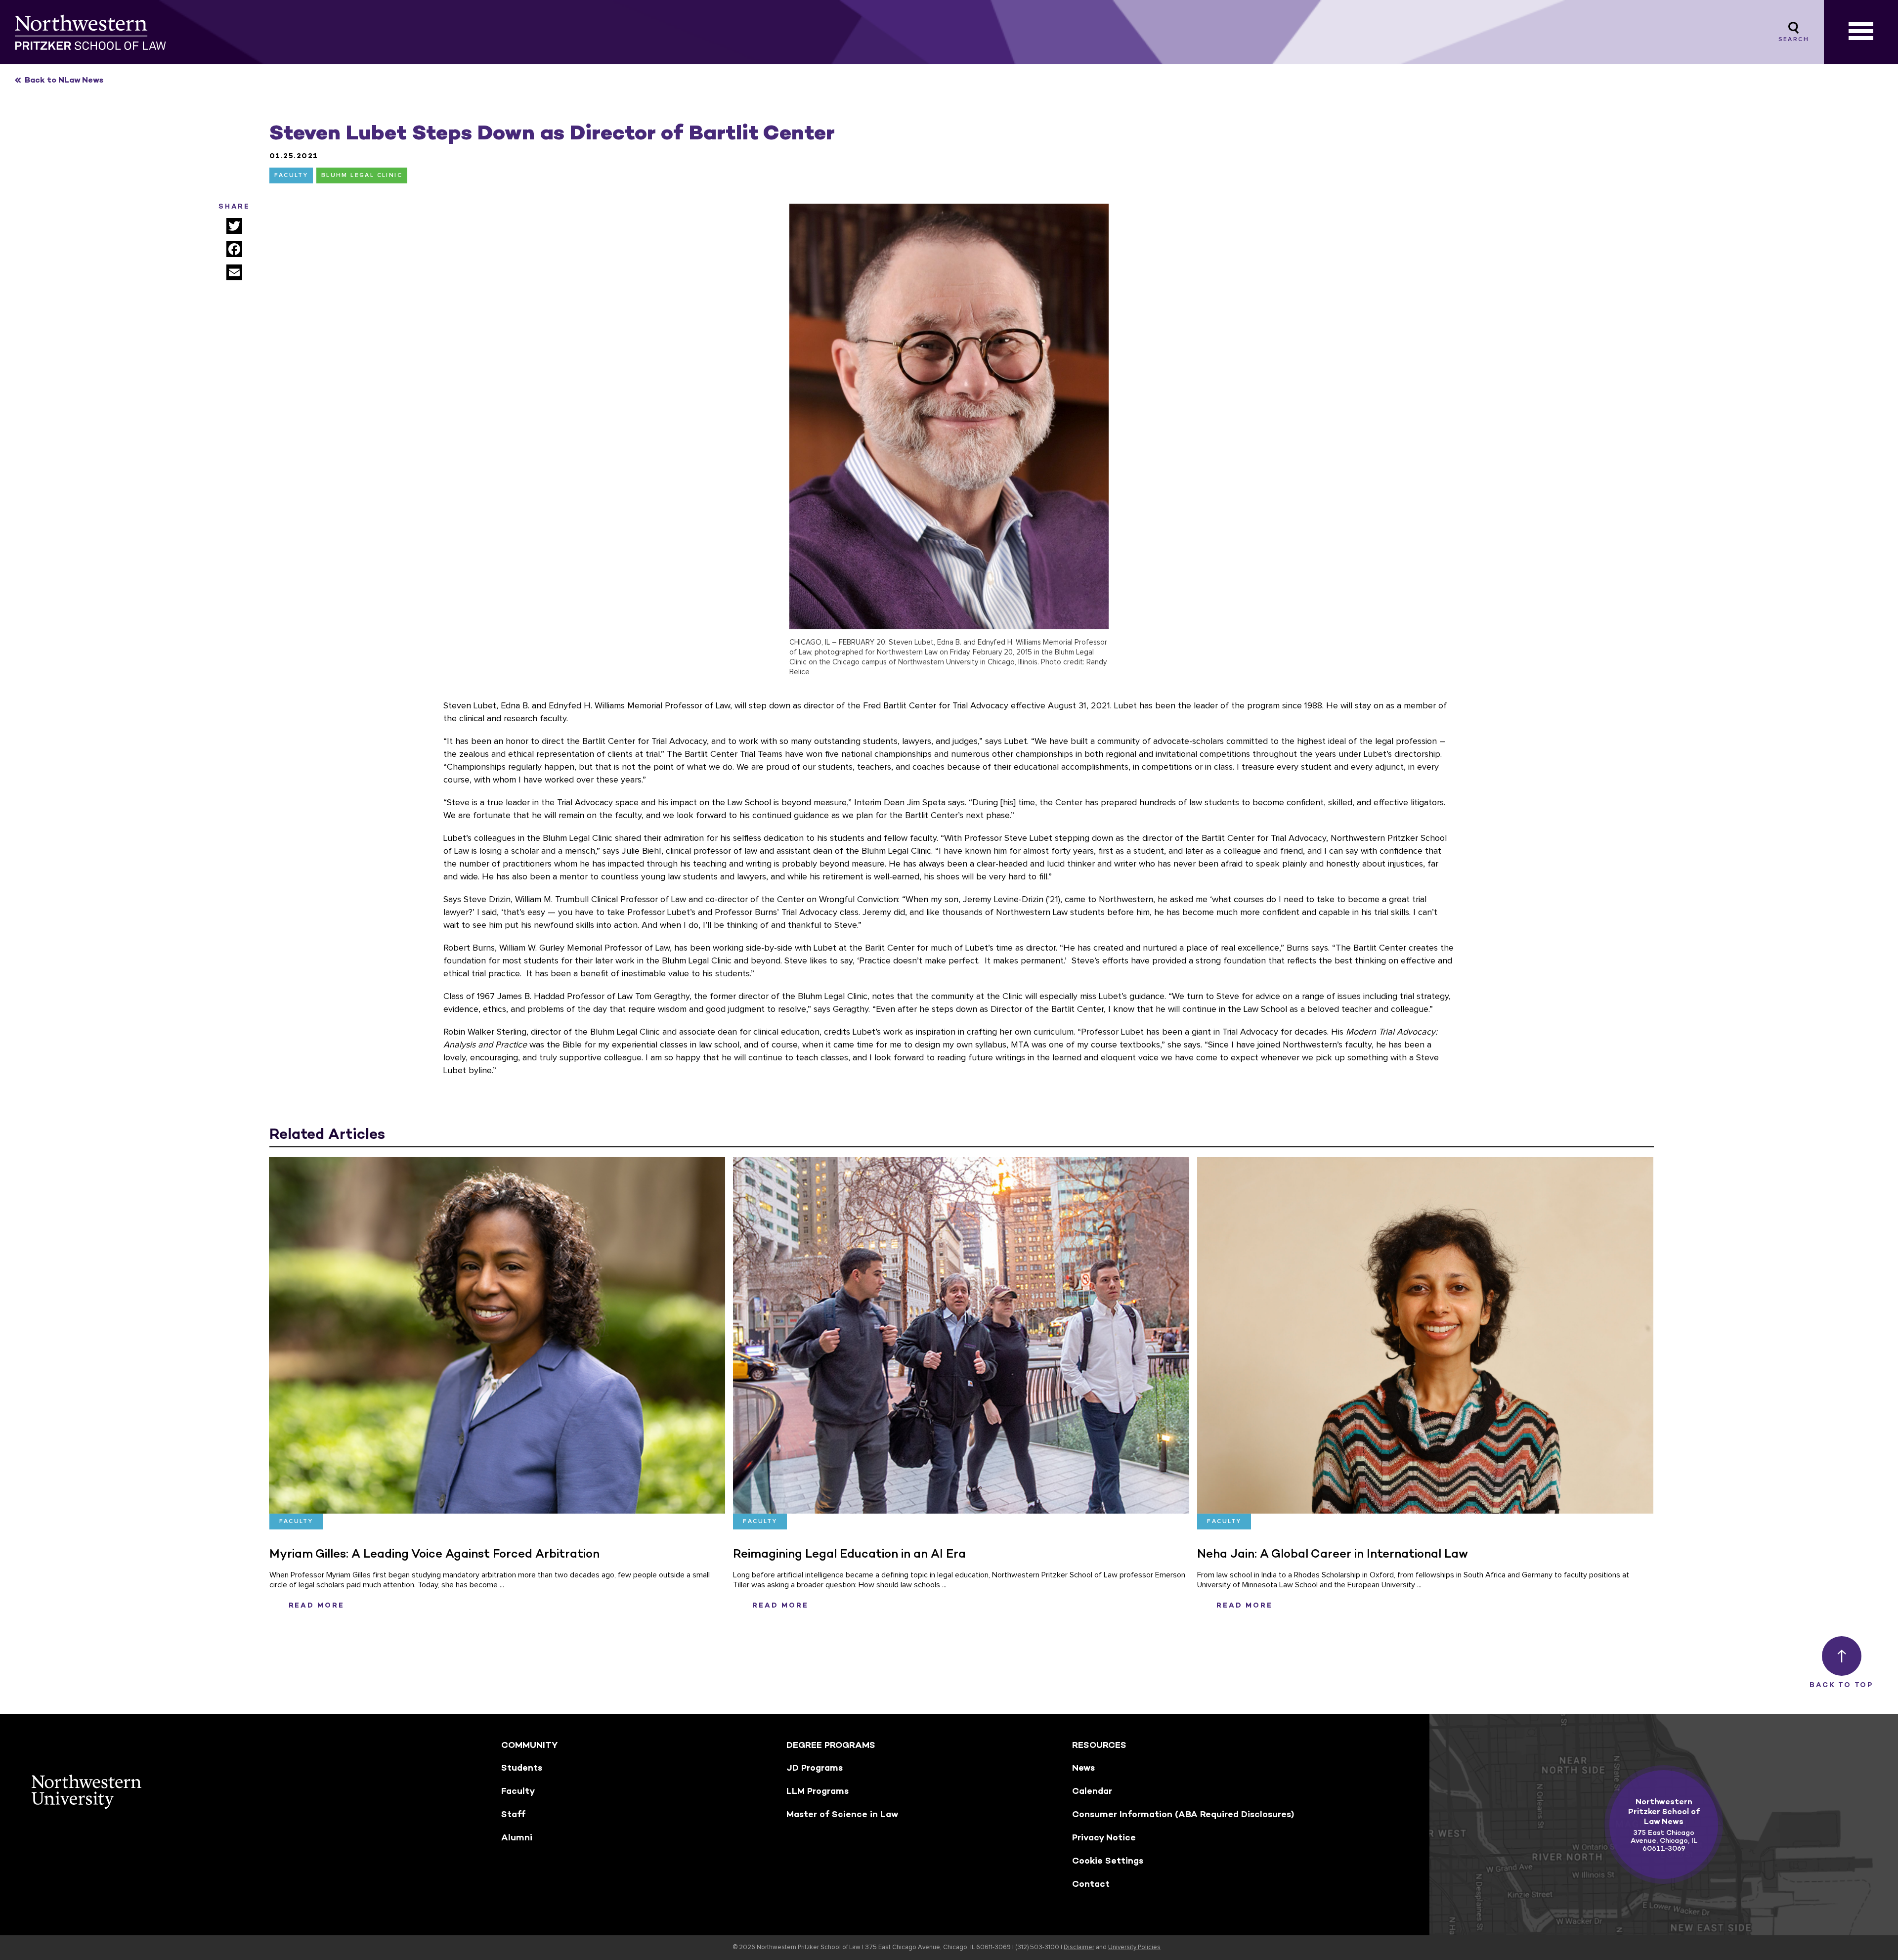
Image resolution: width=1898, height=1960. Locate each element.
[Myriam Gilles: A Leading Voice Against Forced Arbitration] (497, 1335)
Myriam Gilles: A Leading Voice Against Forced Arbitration (434, 1553)
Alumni (517, 1837)
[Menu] (1861, 32)
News (1083, 1768)
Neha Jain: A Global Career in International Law (1333, 1553)
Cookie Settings (1108, 1861)
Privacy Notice (1104, 1837)
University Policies (1134, 1947)
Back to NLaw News (64, 80)
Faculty (291, 175)
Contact (1091, 1884)
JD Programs (815, 1768)
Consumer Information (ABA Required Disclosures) (1183, 1814)
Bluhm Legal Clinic (362, 175)
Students (522, 1768)
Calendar (1092, 1791)
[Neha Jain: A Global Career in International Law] (1425, 1335)
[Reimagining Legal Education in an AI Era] (961, 1335)
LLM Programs (818, 1791)
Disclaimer (1079, 1947)
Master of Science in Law (842, 1814)
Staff (513, 1814)
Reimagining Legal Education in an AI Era (849, 1553)
